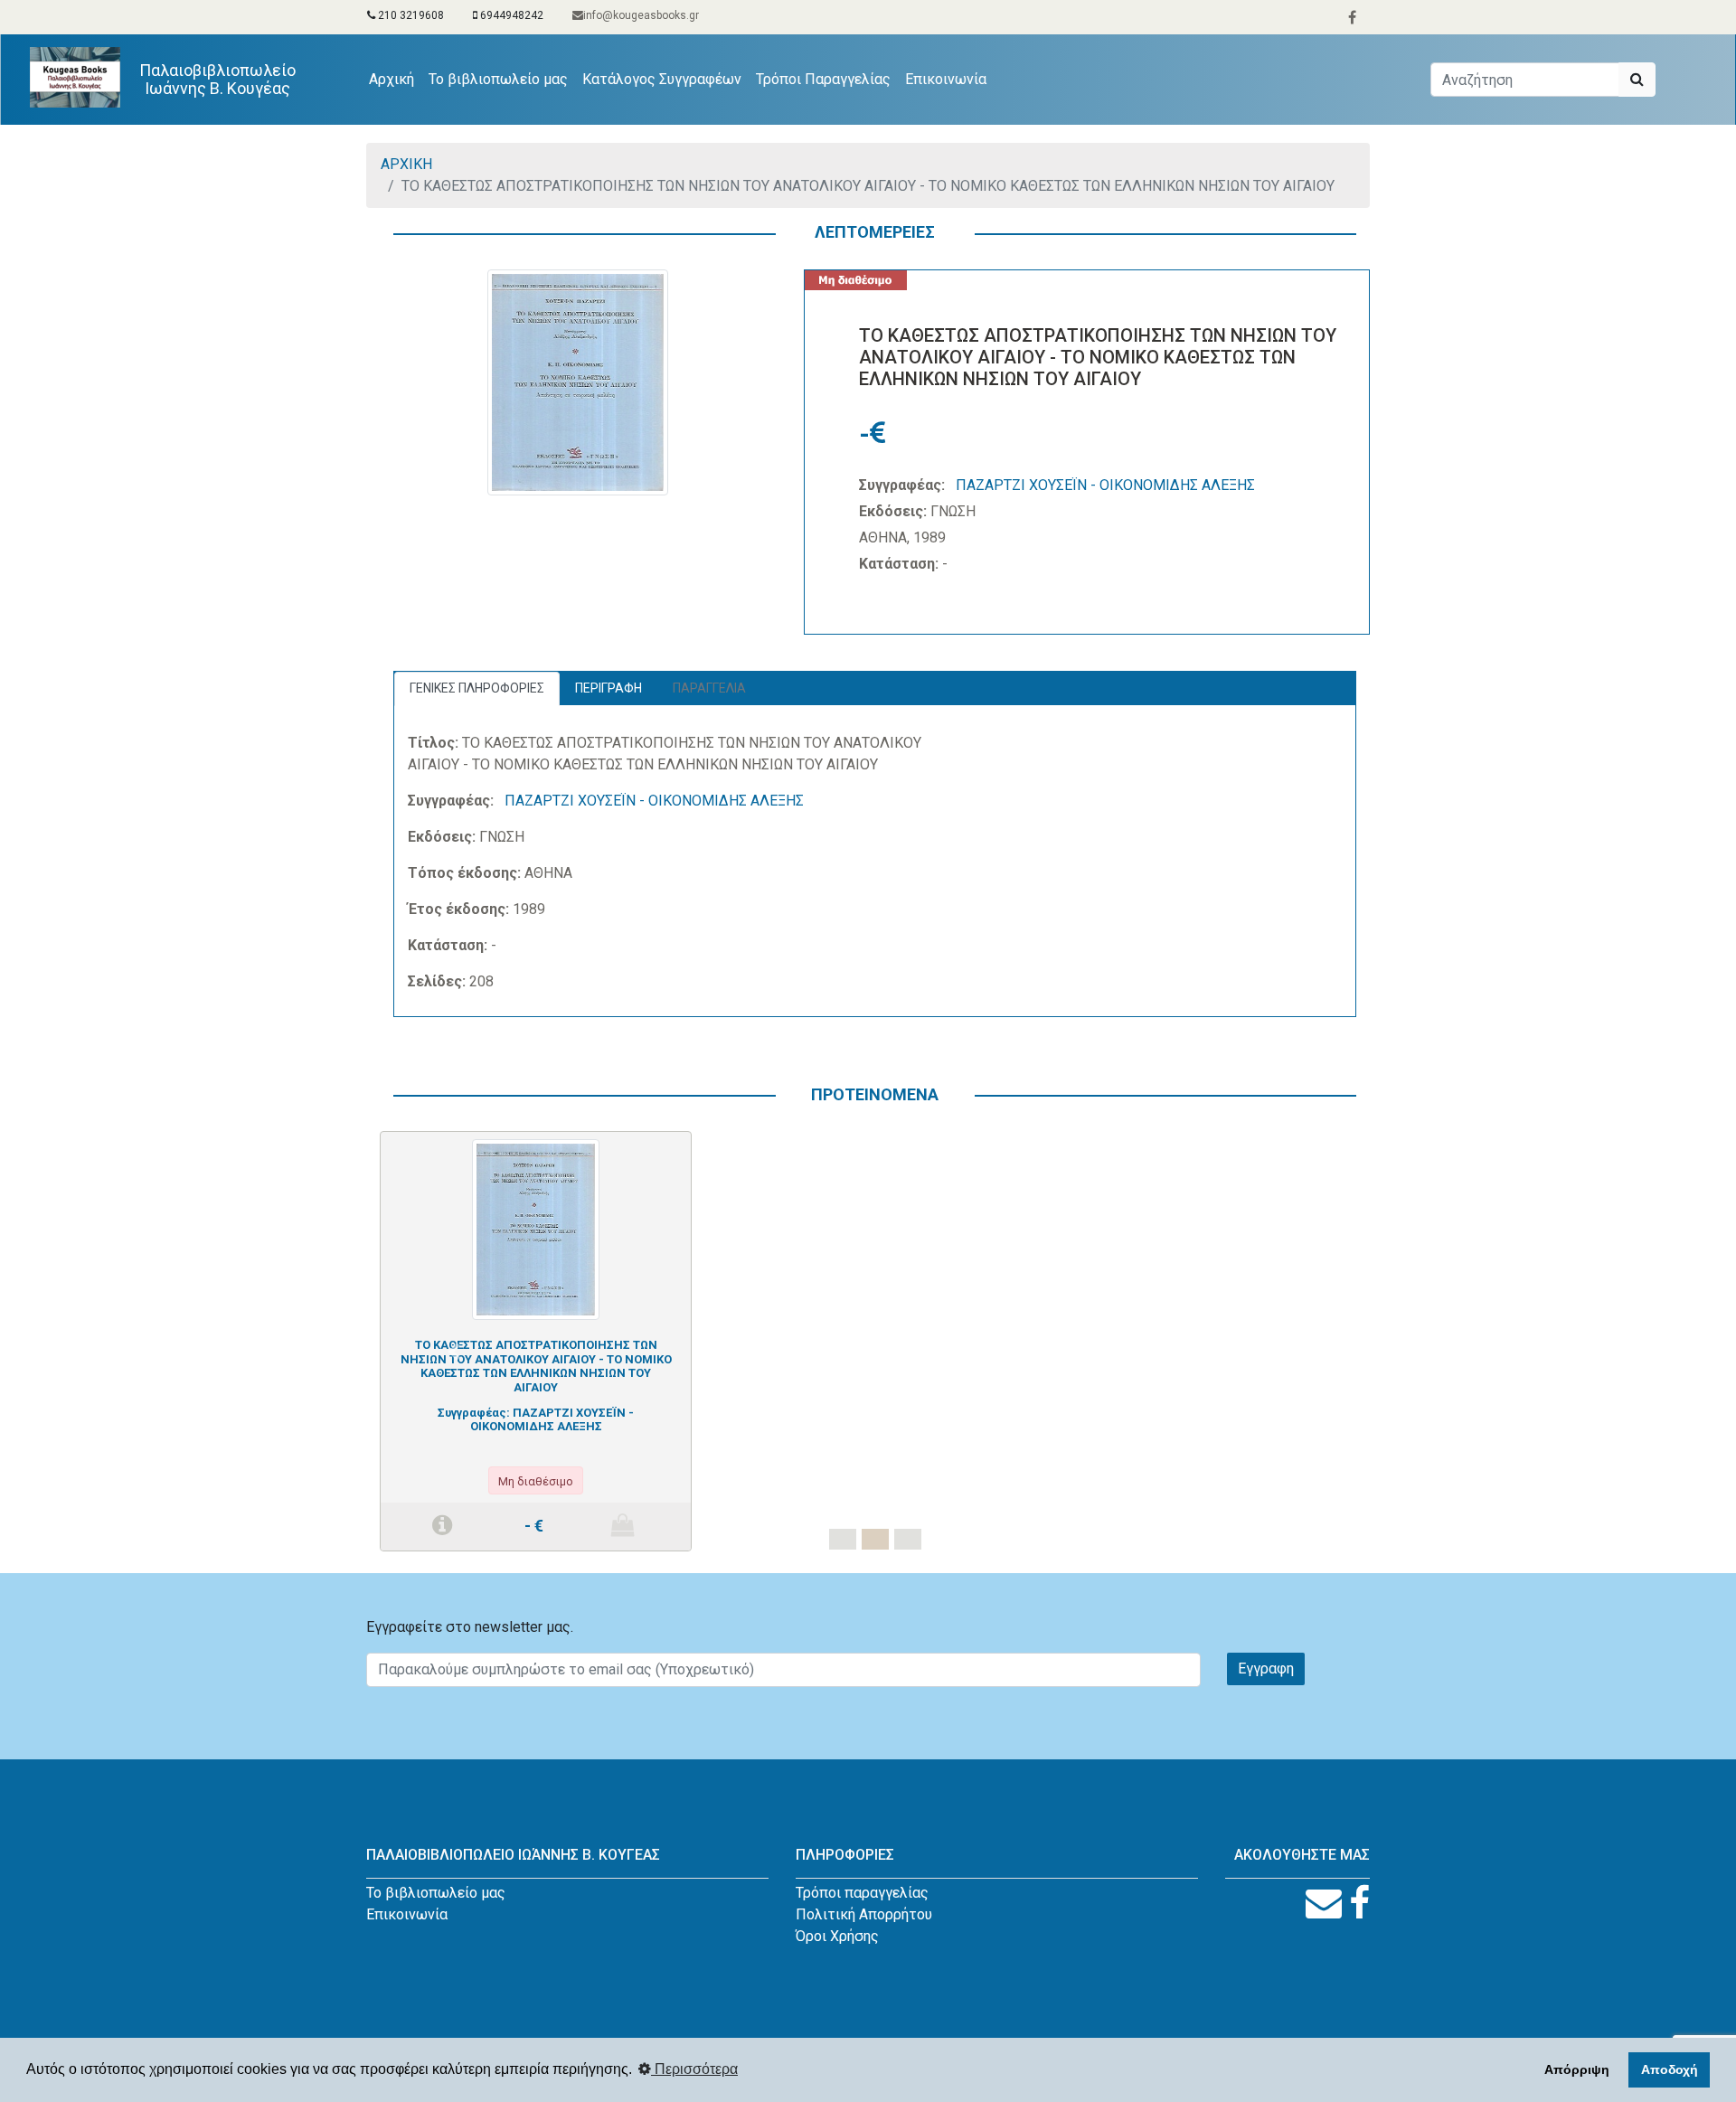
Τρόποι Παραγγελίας (823, 79)
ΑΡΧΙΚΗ (406, 164)
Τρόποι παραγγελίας (862, 1893)
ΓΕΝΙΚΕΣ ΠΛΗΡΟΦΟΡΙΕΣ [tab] (477, 688)
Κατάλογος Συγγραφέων (662, 79)
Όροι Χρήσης (837, 1936)
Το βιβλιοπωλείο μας (498, 79)
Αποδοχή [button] (1670, 2069)
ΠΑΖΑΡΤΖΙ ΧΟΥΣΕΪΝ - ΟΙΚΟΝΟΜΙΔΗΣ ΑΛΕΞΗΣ (1105, 485)
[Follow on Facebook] (1359, 1904)
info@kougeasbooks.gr (641, 15)
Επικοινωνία (946, 79)
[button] (454, 1352)
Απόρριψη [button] (1577, 2069)
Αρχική (395, 79)
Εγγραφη (1266, 1668)
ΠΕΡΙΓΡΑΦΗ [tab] (609, 688)
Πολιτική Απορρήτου (864, 1914)
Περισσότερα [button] (694, 2069)
